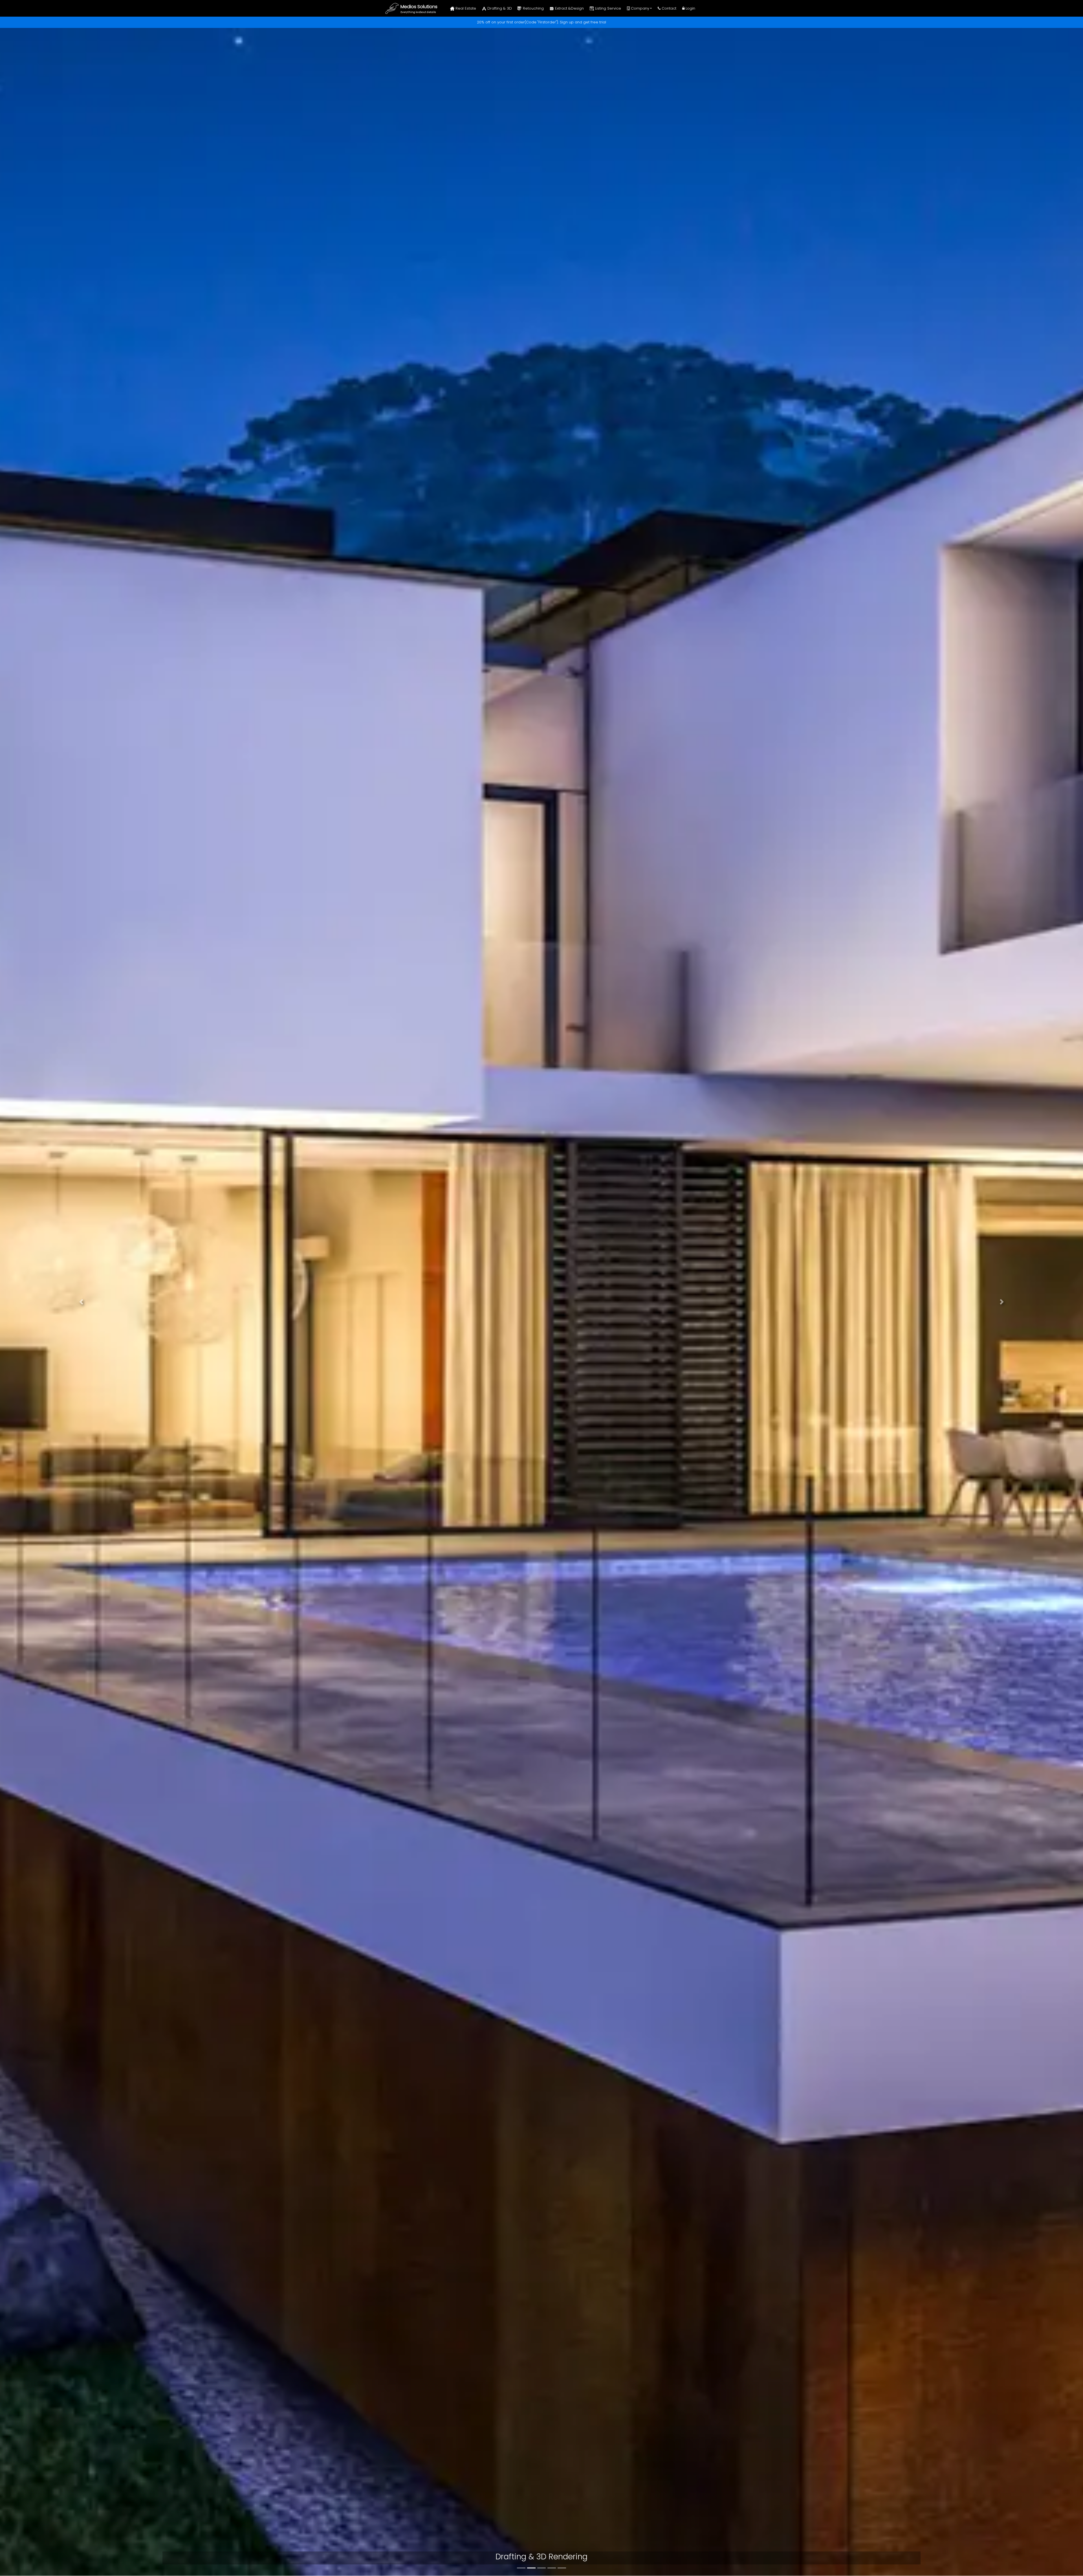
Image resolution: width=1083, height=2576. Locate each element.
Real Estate (465, 8)
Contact (668, 8)
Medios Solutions (419, 7)
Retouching (533, 8)
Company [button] (640, 8)
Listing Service (607, 8)
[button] (81, 1302)
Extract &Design (569, 8)
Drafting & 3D (499, 8)
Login (690, 8)
